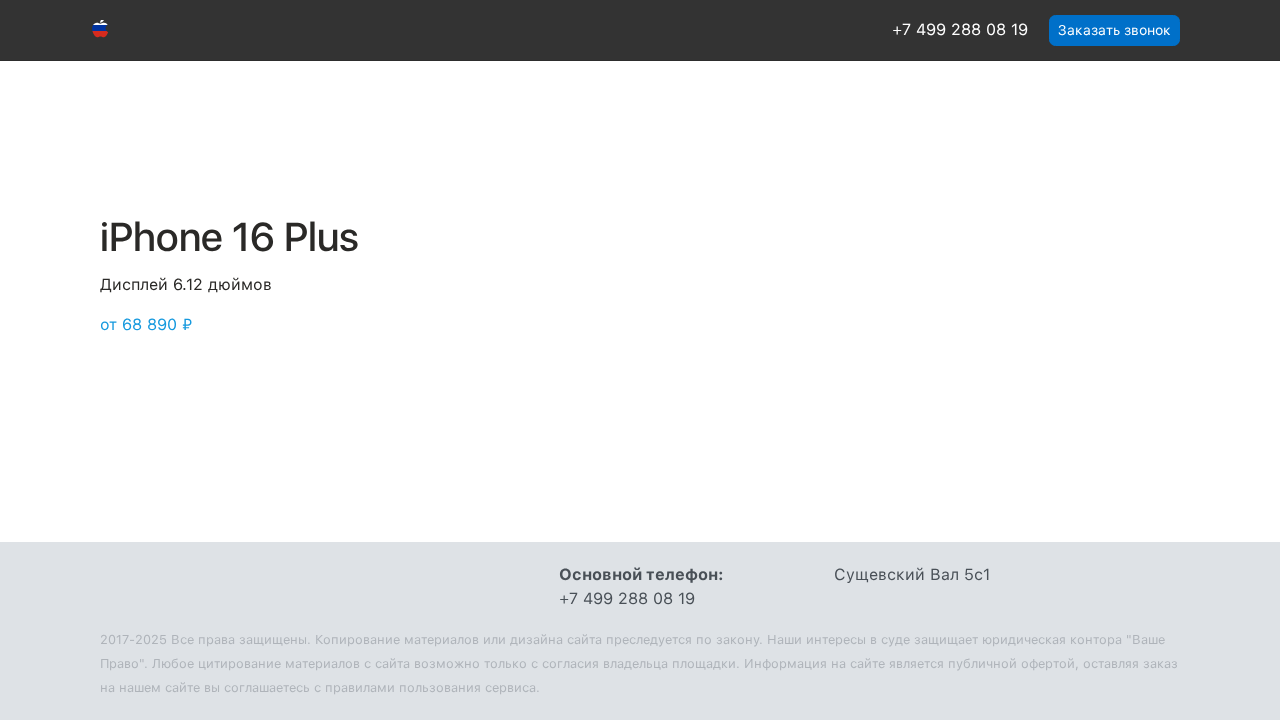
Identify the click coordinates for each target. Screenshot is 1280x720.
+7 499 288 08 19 (960, 29)
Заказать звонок (1114, 30)
